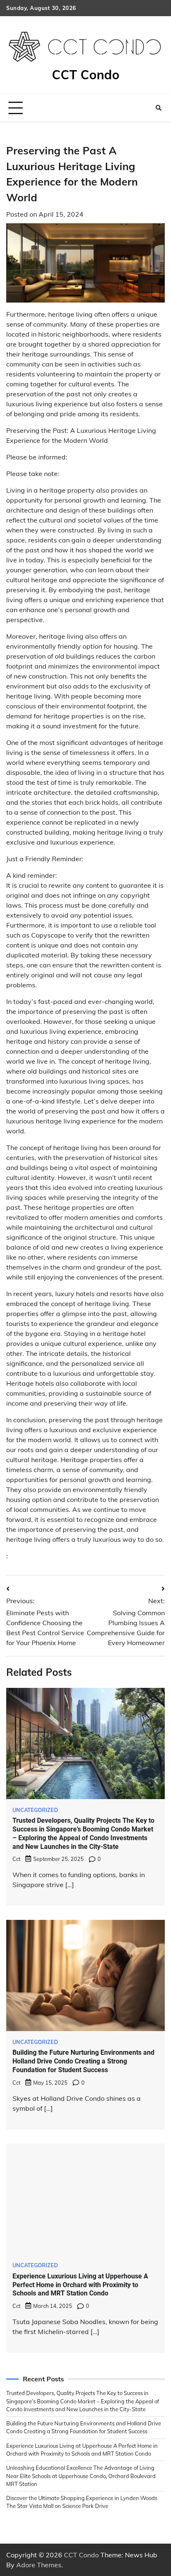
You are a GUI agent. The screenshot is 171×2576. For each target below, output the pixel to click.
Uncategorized (35, 2570)
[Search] (159, 108)
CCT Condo (86, 75)
